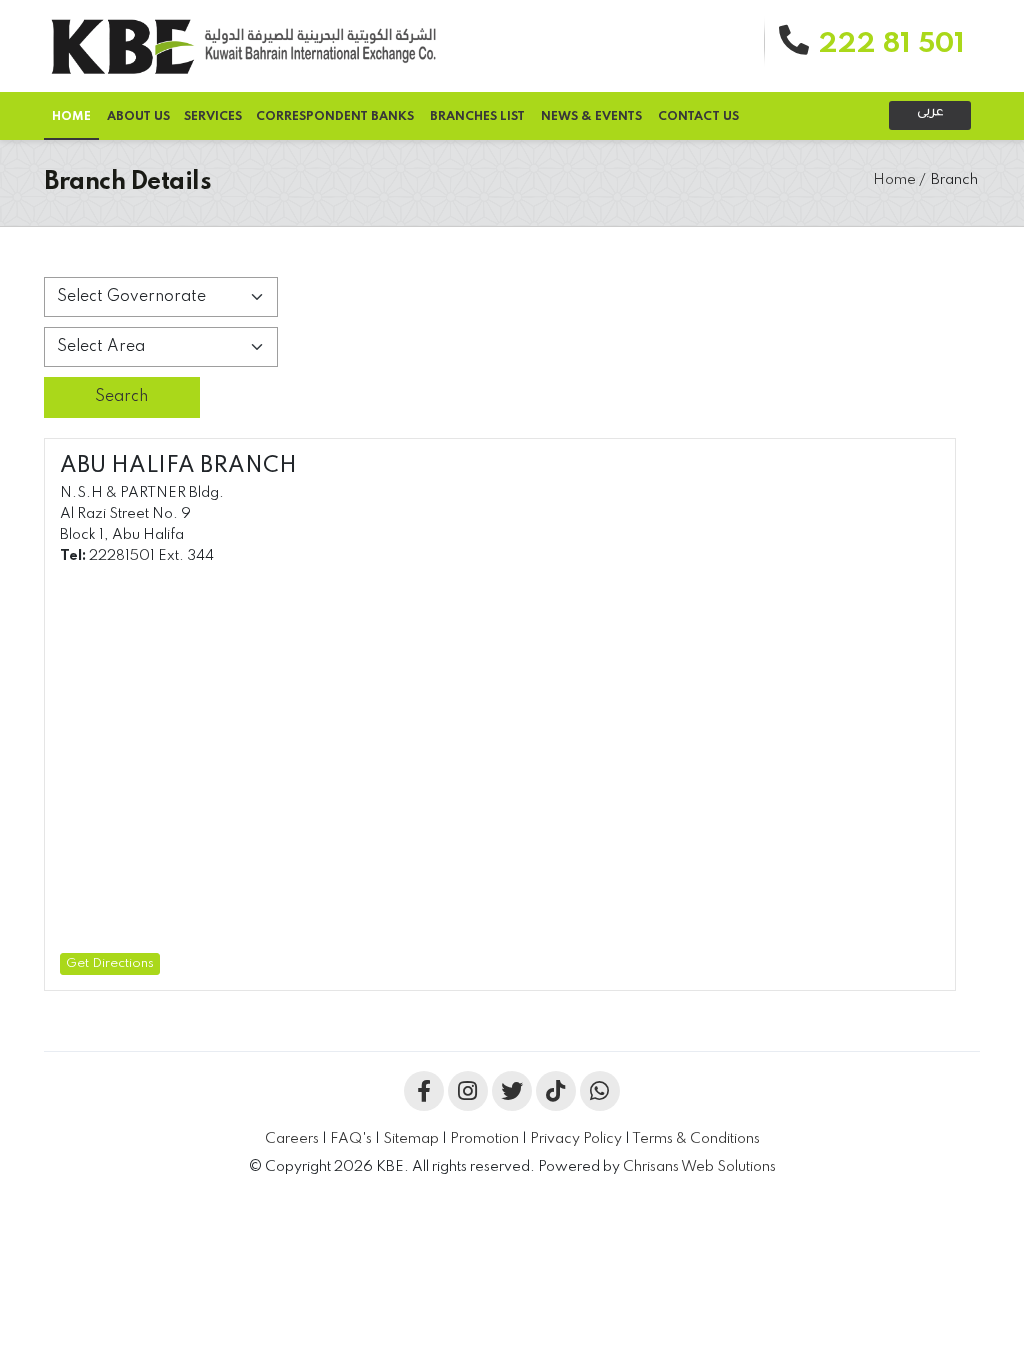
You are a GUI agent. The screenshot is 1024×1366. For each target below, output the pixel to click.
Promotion (484, 1139)
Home (894, 180)
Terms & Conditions (696, 1139)
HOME (71, 117)
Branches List (477, 117)
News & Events (591, 117)
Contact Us (698, 117)
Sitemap (411, 1139)
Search (121, 397)
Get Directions (110, 963)
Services (213, 117)
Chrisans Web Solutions (699, 1167)
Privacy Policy (577, 1139)
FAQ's (351, 1139)
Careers (292, 1139)
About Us (138, 117)
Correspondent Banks (335, 117)
